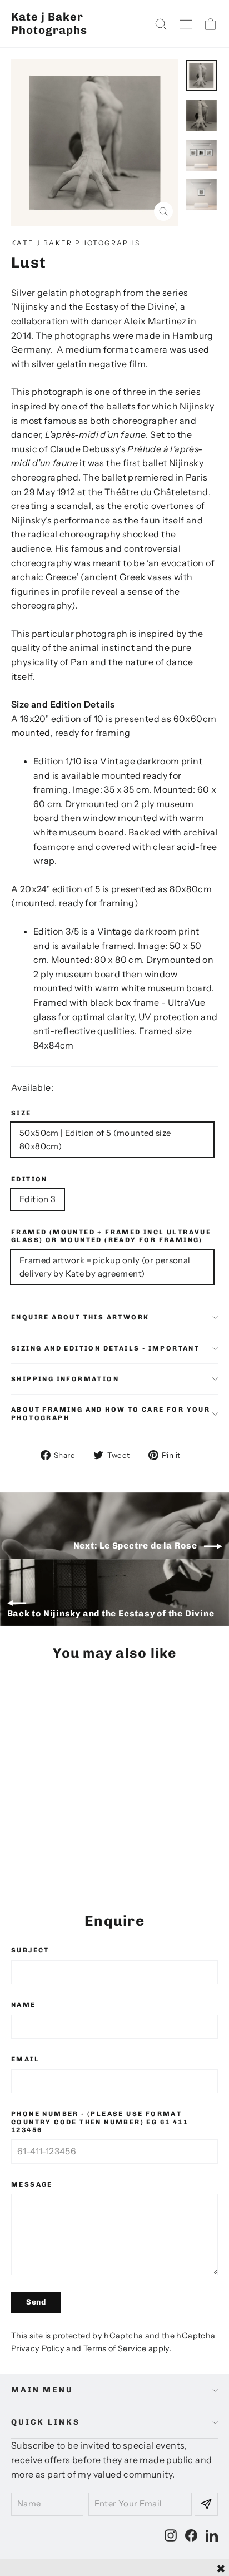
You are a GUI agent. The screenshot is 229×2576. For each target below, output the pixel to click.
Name (24, 2005)
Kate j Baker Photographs (49, 23)
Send (36, 2302)
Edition (29, 1179)
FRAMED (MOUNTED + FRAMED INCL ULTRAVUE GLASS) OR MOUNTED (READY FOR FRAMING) (111, 1236)
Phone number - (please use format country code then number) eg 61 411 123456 (100, 2122)
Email (25, 2059)
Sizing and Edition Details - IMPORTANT (105, 1348)
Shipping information (65, 1379)
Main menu (42, 2390)
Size (21, 1113)
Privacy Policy (38, 2348)
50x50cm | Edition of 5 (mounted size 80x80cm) (95, 1139)
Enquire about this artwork (80, 1317)
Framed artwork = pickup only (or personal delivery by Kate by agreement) (105, 1267)
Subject (30, 1950)
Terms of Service (115, 2348)
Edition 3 (38, 1199)
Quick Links (45, 2422)
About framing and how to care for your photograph (111, 1413)
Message (32, 2184)
